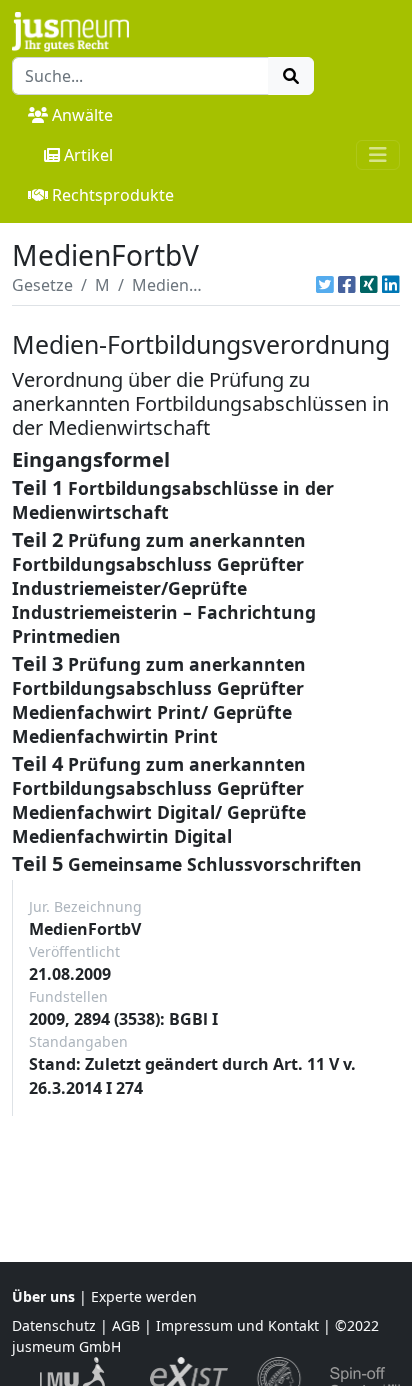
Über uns (43, 1296)
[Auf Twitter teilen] (325, 285)
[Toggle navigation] (378, 155)
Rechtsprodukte (113, 195)
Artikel (88, 155)
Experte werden (144, 1296)
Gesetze (42, 285)
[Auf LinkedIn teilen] (391, 285)
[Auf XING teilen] (369, 285)
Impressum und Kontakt (237, 1325)
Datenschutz (54, 1325)
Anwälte (82, 115)
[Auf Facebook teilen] (347, 285)
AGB (126, 1325)
